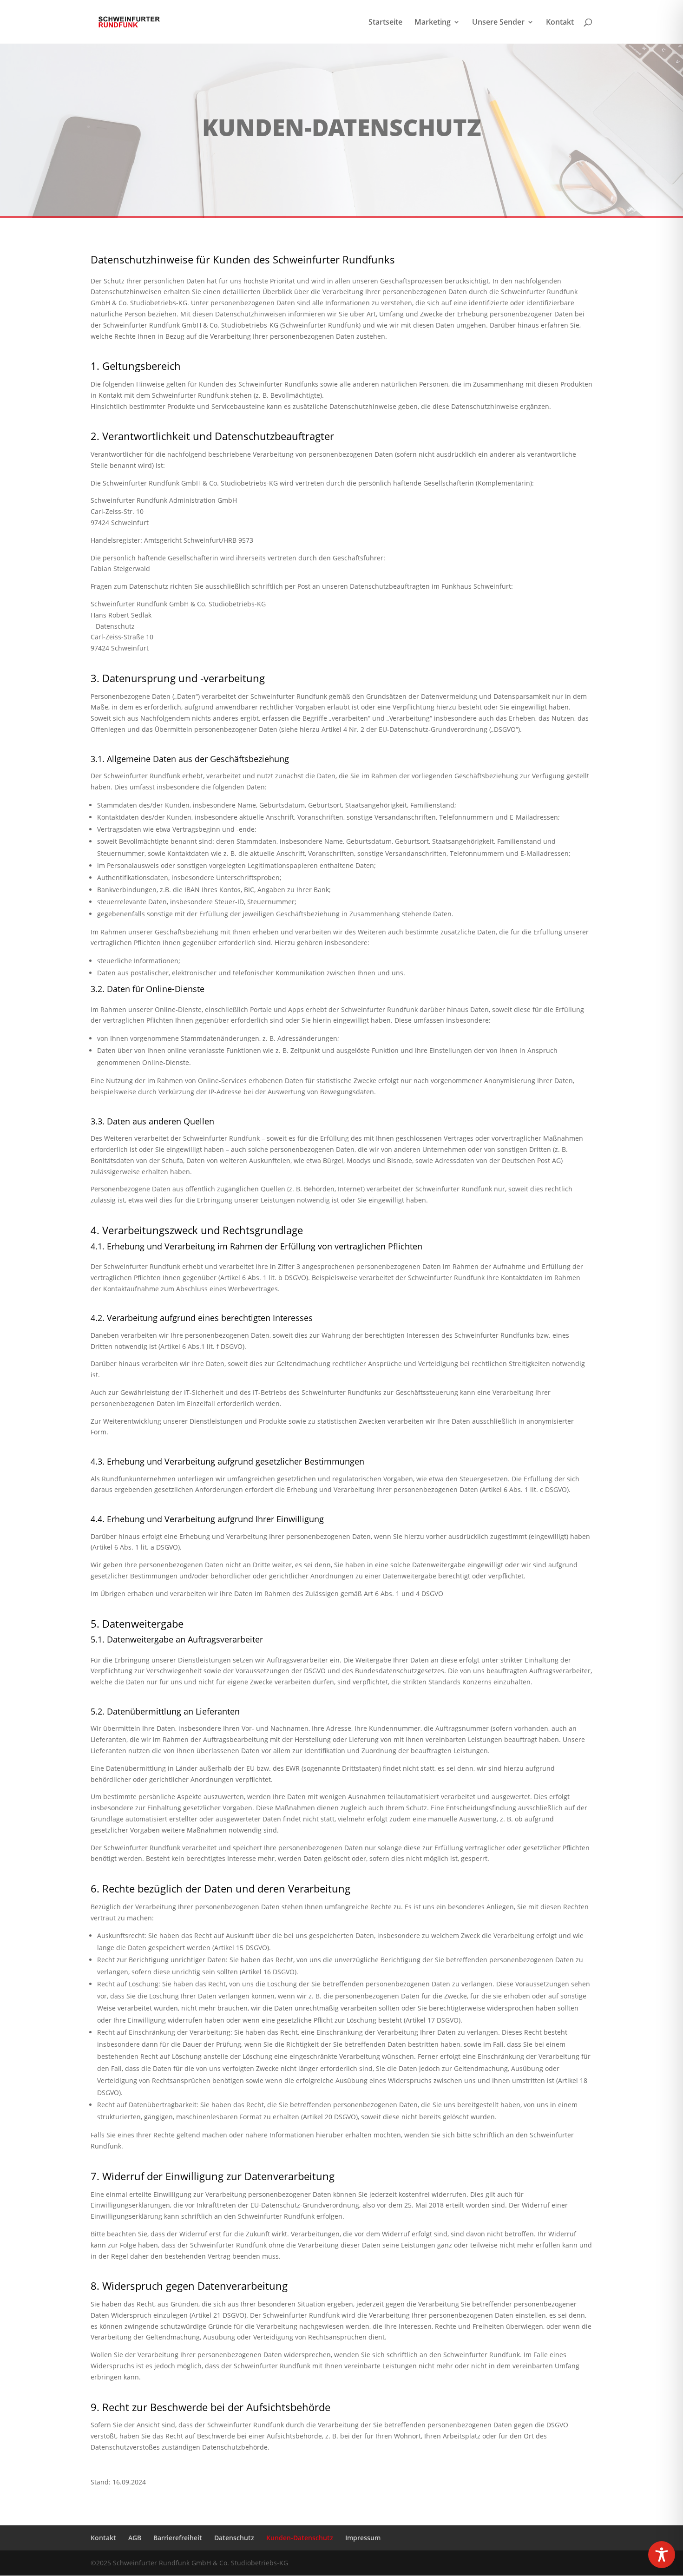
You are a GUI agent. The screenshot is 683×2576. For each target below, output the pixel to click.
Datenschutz (234, 2538)
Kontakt (560, 23)
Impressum (363, 2538)
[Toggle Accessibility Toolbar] (662, 2555)
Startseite (385, 23)
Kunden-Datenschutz (300, 2538)
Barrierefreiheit (178, 2538)
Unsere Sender (498, 23)
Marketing (433, 23)
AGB (135, 2538)
